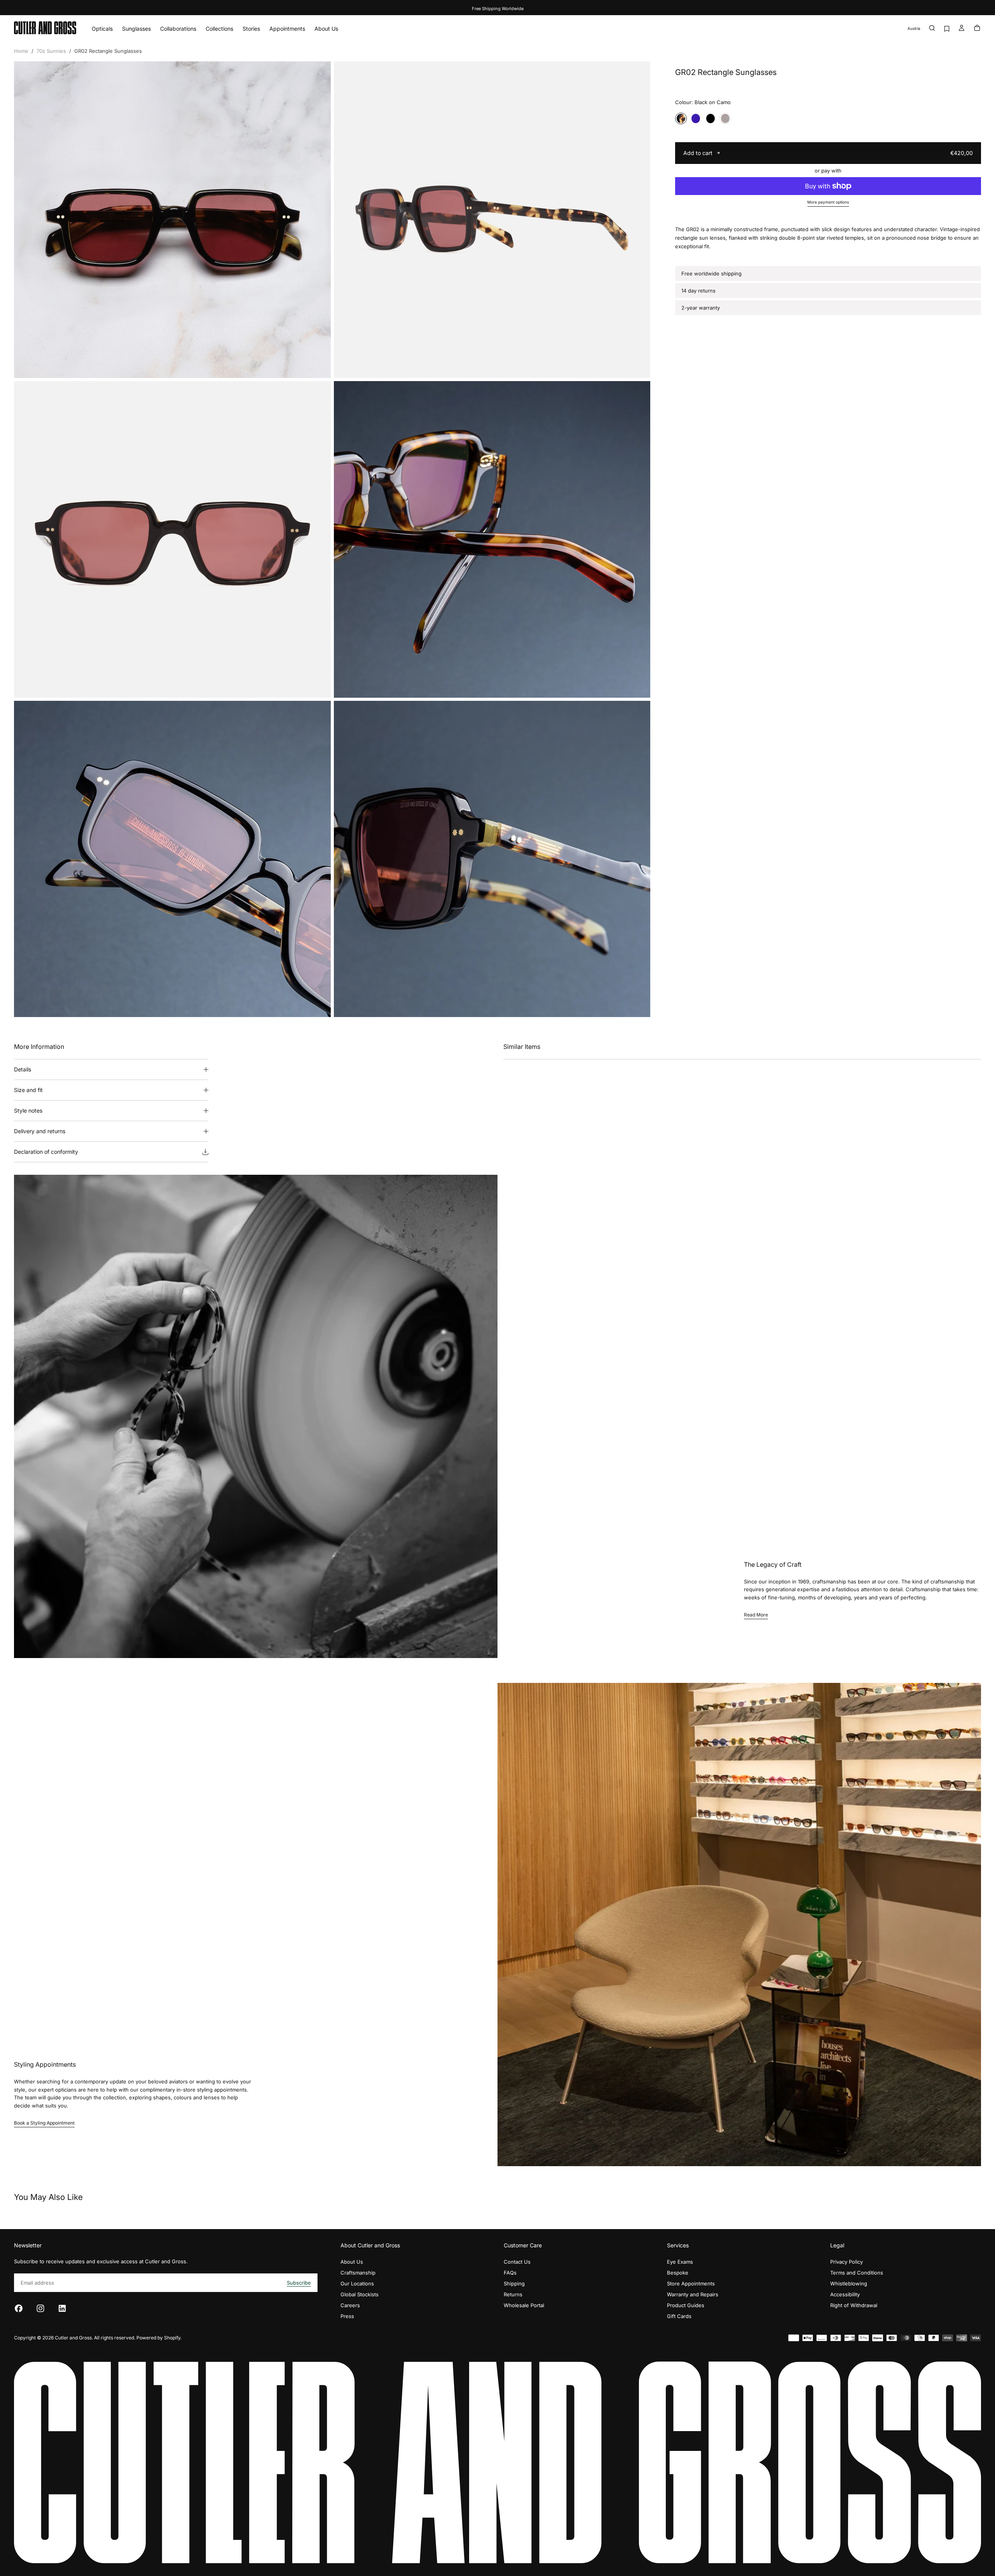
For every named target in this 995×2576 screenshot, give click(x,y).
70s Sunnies (51, 51)
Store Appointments (691, 2283)
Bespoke (678, 2273)
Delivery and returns (40, 1131)
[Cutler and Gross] (497, 2462)
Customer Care (523, 2245)
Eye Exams (680, 2262)
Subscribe (299, 2283)
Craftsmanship (358, 2273)
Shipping (514, 2283)
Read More (756, 1615)
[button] (914, 29)
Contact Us (517, 2262)
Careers (350, 2305)
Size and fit (28, 1090)
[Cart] (977, 29)
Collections (219, 29)
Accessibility (845, 2294)
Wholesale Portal (524, 2305)
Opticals (102, 29)
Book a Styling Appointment (44, 2123)
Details (23, 1069)
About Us (326, 29)
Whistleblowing (849, 2283)
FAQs (510, 2273)
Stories (251, 29)
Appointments (287, 29)
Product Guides (686, 2305)
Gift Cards (679, 2316)
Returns (513, 2294)
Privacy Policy (847, 2262)
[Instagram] (40, 2308)
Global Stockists (360, 2294)
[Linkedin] (62, 2308)
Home (21, 51)
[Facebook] (19, 2308)
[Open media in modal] (318, 366)
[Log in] (962, 29)
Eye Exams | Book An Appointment (498, 9)
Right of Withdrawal (854, 2305)
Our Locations (357, 2283)
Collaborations (178, 29)
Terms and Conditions (857, 2273)
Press (347, 2316)
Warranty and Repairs (693, 2294)
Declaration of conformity (46, 1152)
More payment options (828, 202)
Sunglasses (136, 29)
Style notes (28, 1110)
